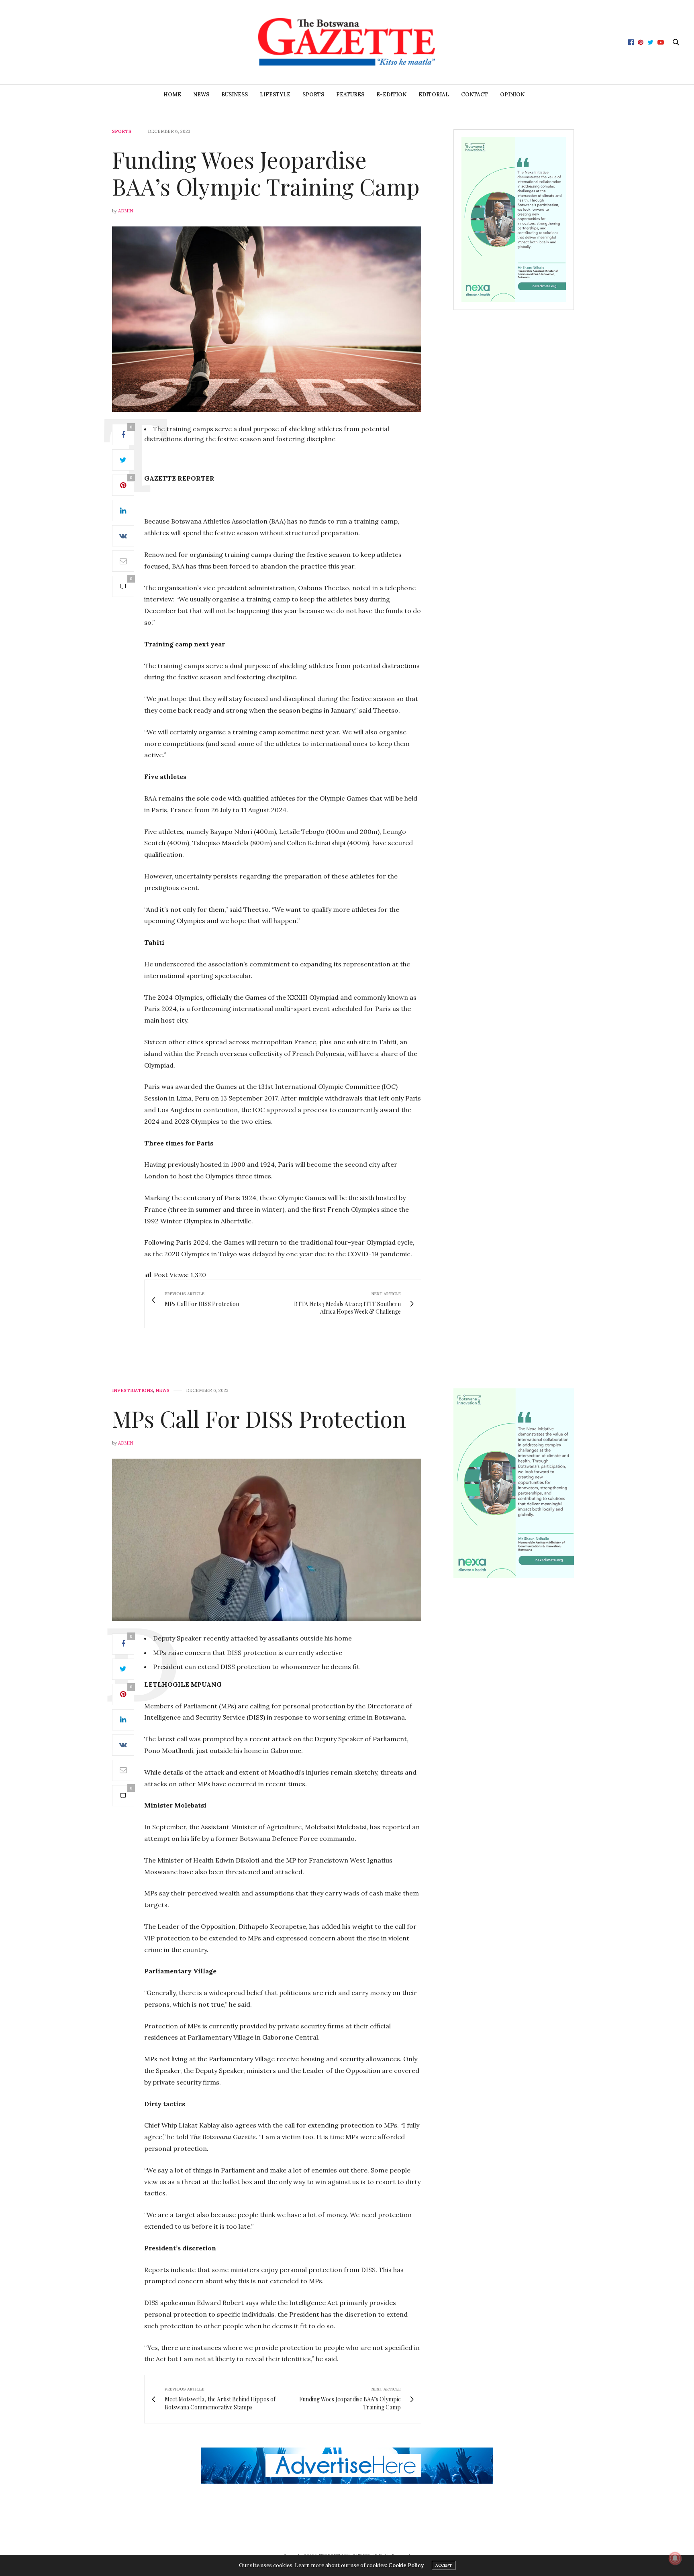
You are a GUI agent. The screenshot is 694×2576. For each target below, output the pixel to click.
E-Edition (391, 95)
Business (235, 95)
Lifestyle (275, 95)
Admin (126, 211)
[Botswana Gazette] (347, 42)
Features (350, 95)
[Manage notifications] (675, 2558)
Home (172, 95)
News (201, 95)
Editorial (434, 95)
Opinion (512, 95)
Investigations (133, 1391)
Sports (313, 95)
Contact (475, 95)
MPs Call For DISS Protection (262, 1418)
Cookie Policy (406, 2565)
